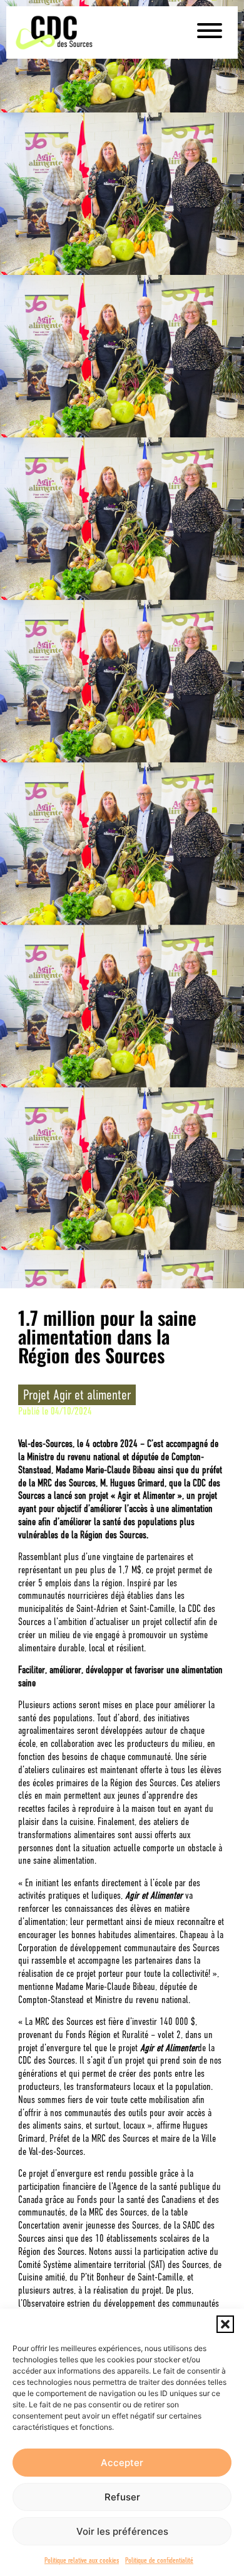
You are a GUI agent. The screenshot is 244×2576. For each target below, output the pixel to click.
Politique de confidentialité (159, 2560)
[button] (225, 2324)
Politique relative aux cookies (82, 2560)
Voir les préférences (122, 2531)
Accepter (122, 2463)
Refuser (122, 2497)
